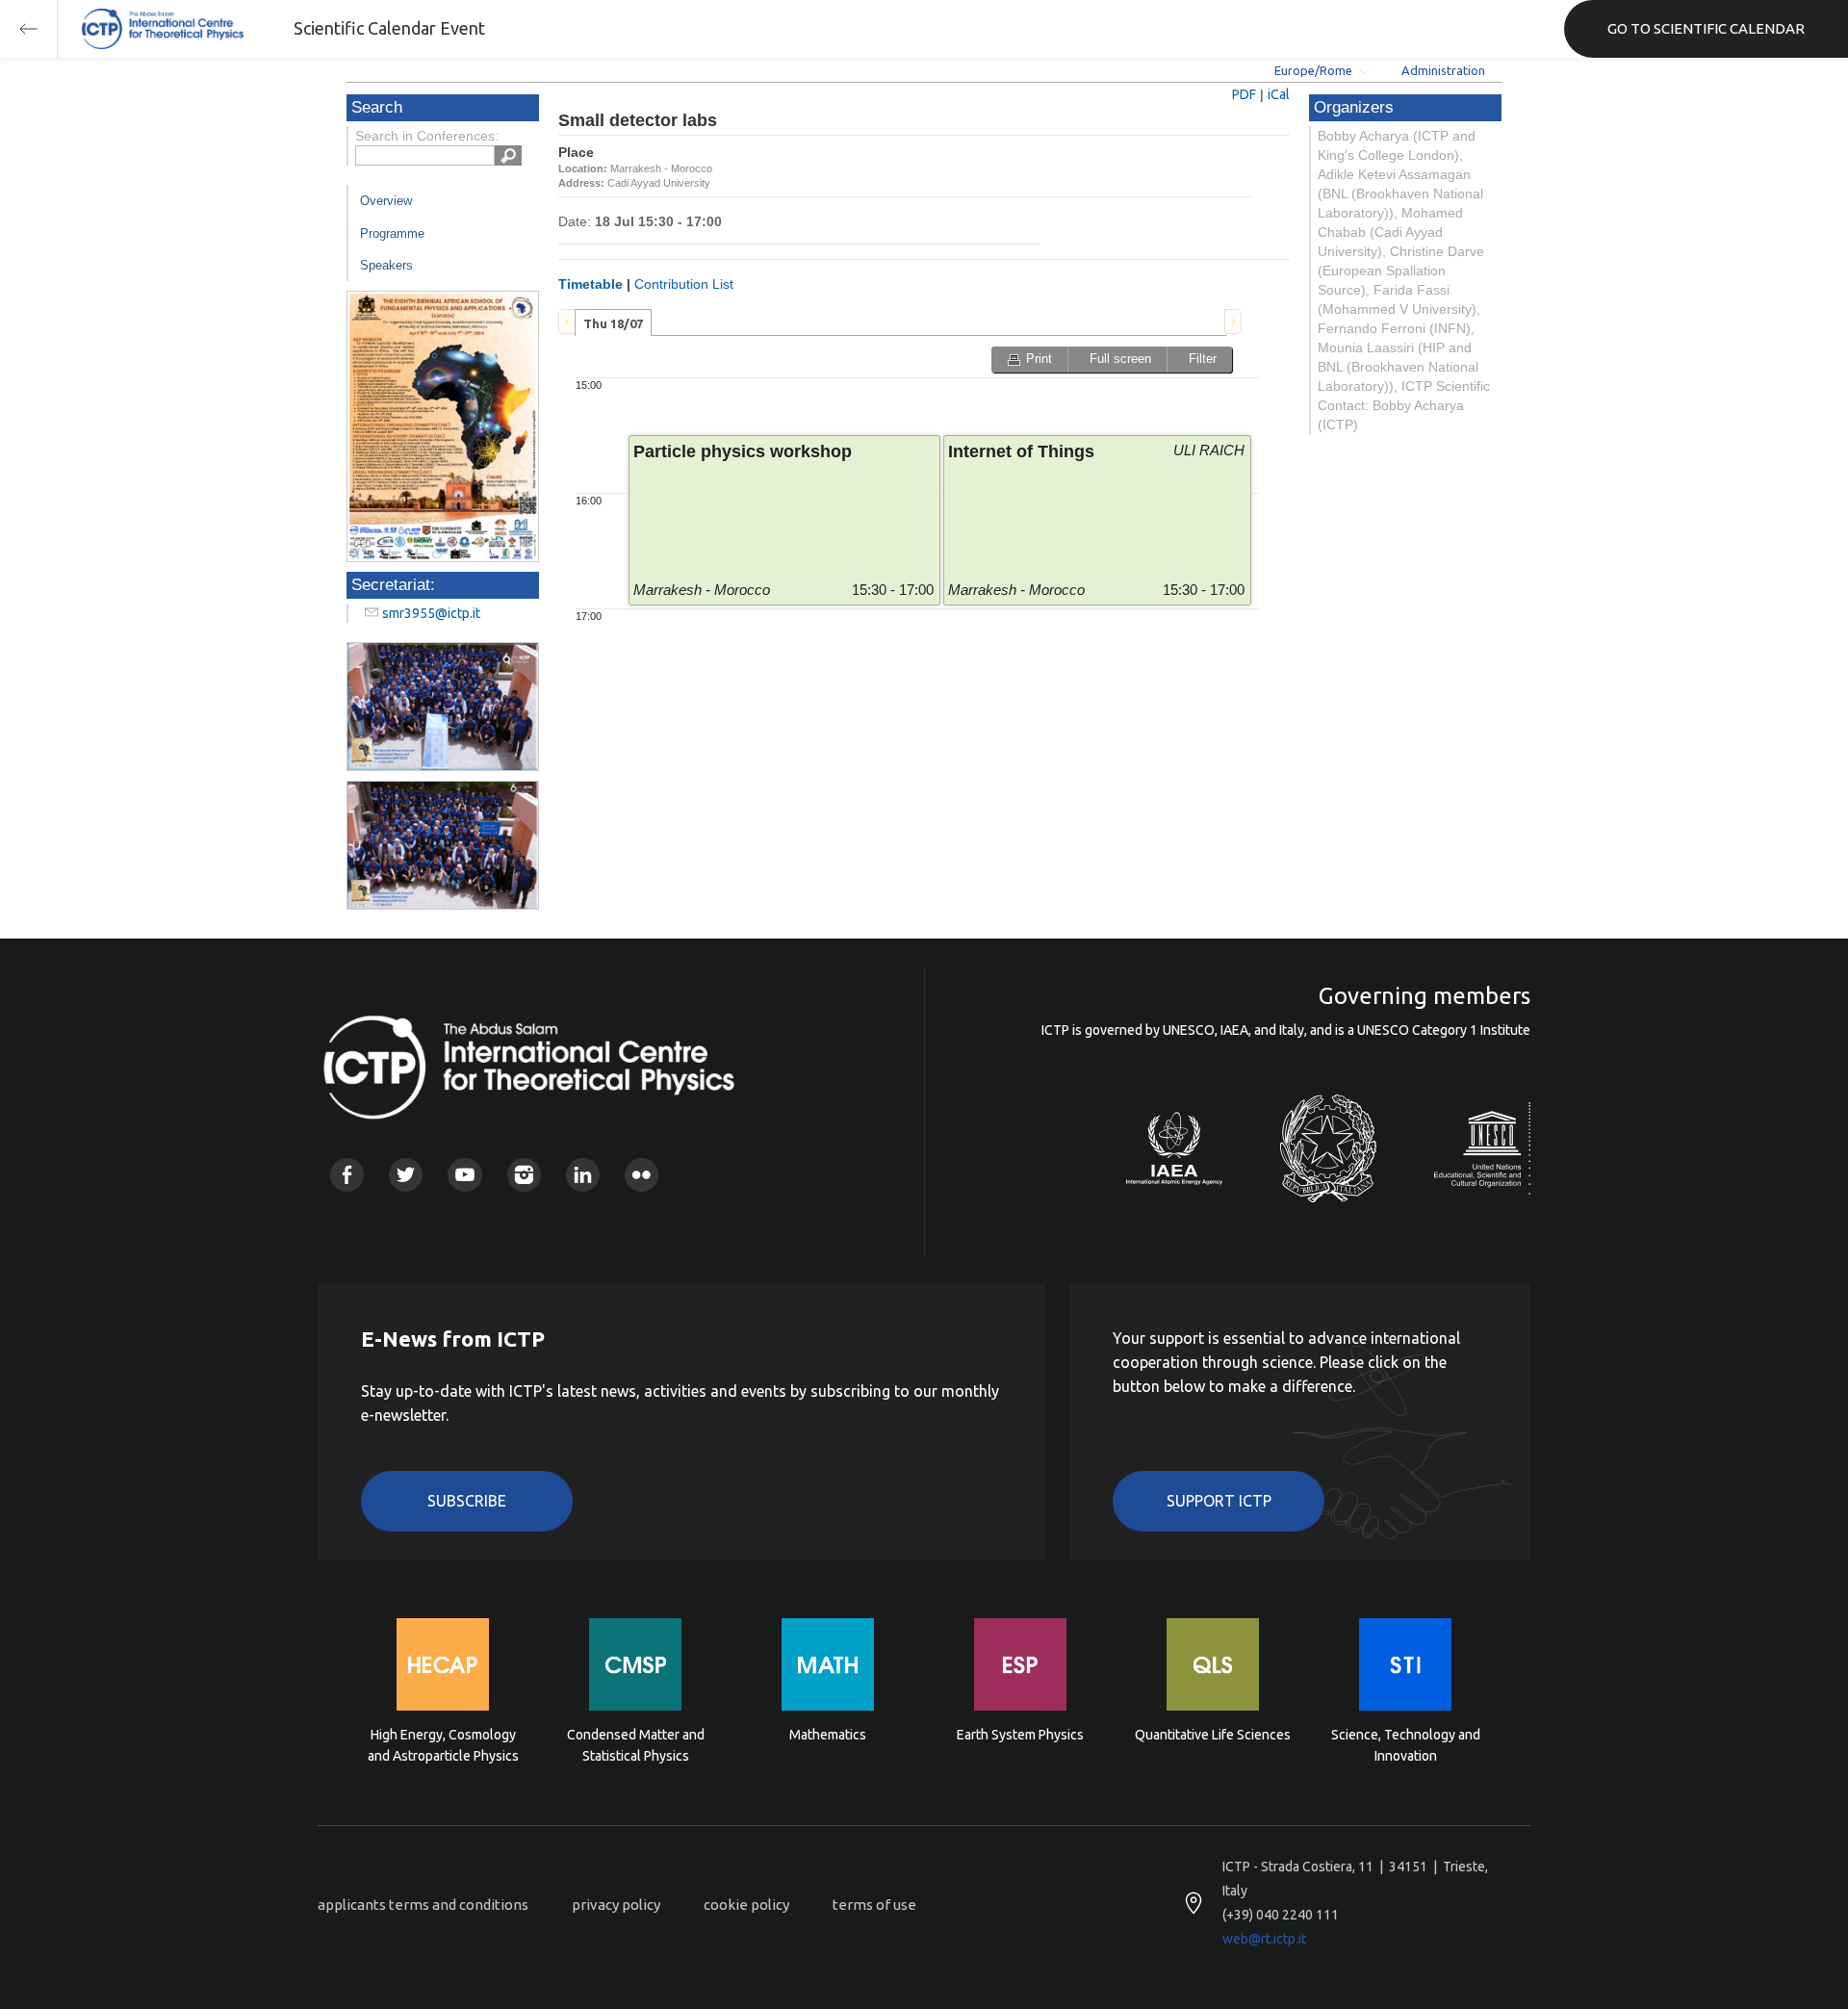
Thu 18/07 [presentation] (613, 323)
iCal (1279, 94)
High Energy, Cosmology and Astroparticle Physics (443, 1745)
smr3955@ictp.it (431, 613)
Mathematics (828, 1735)
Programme (392, 233)
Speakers (386, 265)
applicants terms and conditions (423, 1905)
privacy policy (616, 1905)
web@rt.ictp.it (1264, 1939)
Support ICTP (1219, 1501)
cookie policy (746, 1905)
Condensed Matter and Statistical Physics (636, 1745)
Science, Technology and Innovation (1406, 1745)
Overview (386, 201)
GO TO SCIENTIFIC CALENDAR (1706, 28)
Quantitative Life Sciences (1213, 1735)
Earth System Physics (1020, 1735)
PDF (1244, 94)
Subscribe (467, 1501)
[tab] (613, 322)
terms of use (874, 1905)
